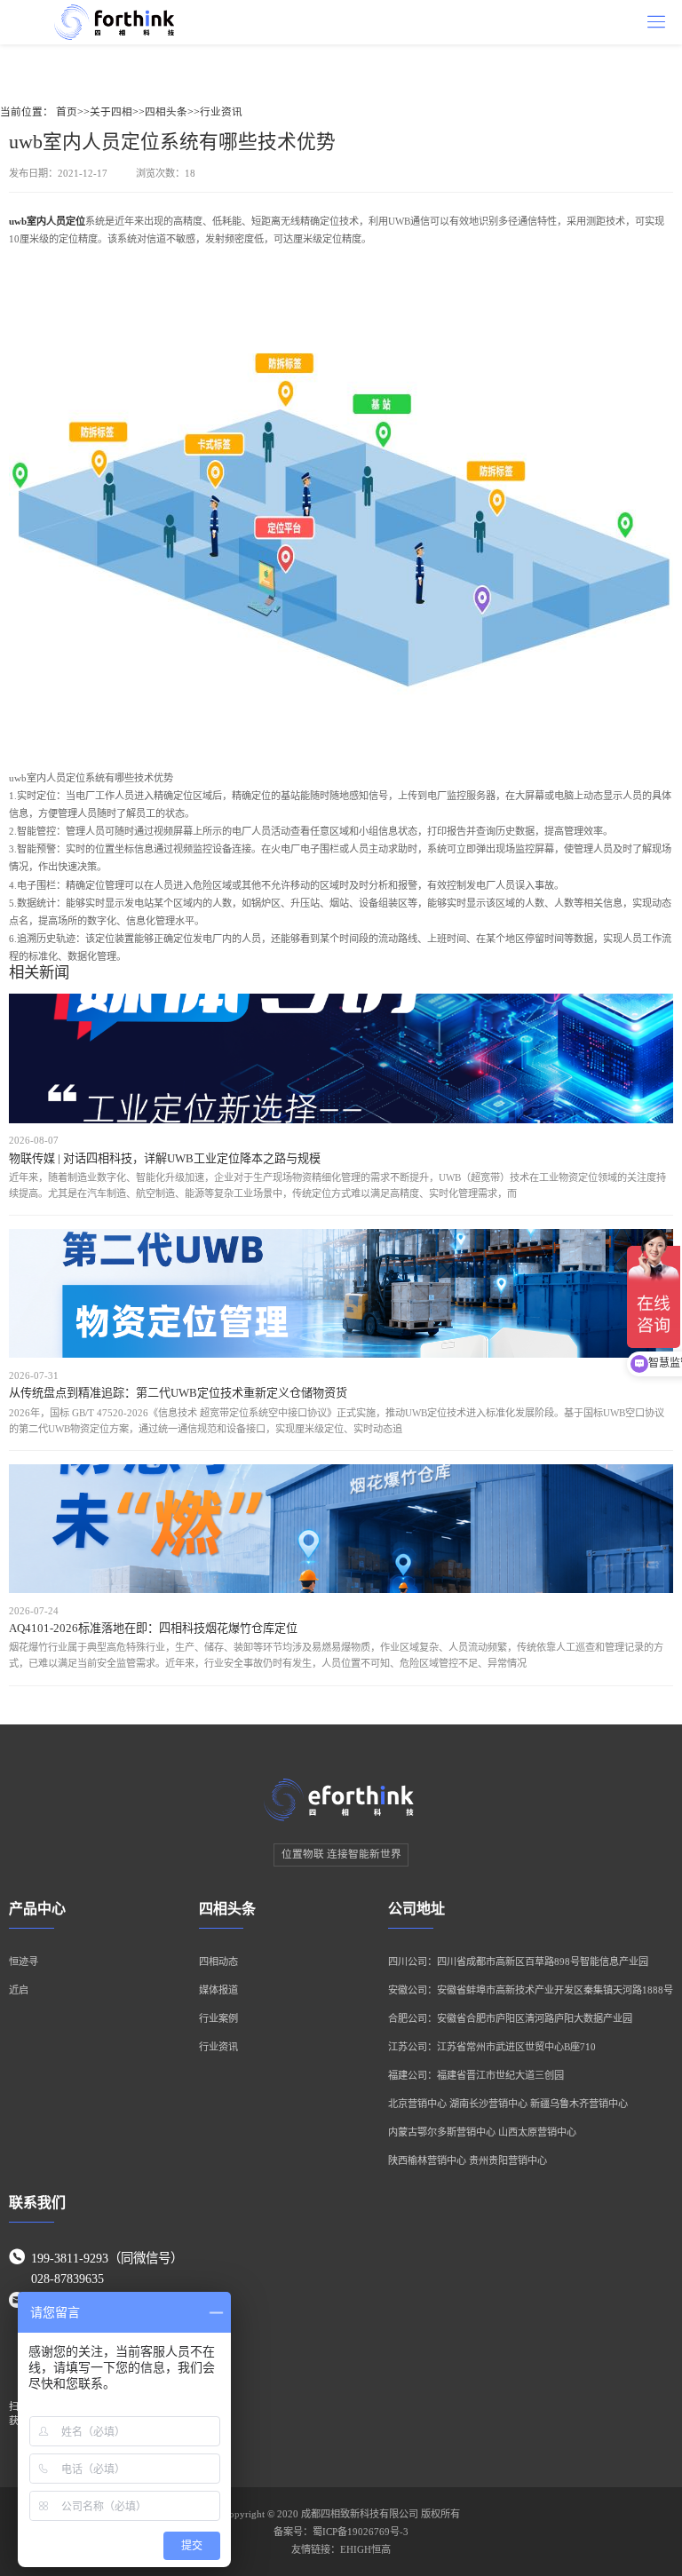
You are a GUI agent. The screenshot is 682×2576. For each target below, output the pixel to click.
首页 (67, 112)
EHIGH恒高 (365, 2549)
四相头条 (166, 112)
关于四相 (111, 112)
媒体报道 (218, 1990)
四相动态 (218, 1962)
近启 (19, 1990)
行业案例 (218, 2018)
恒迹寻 (24, 1962)
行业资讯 (221, 112)
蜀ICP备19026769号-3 (361, 2532)
